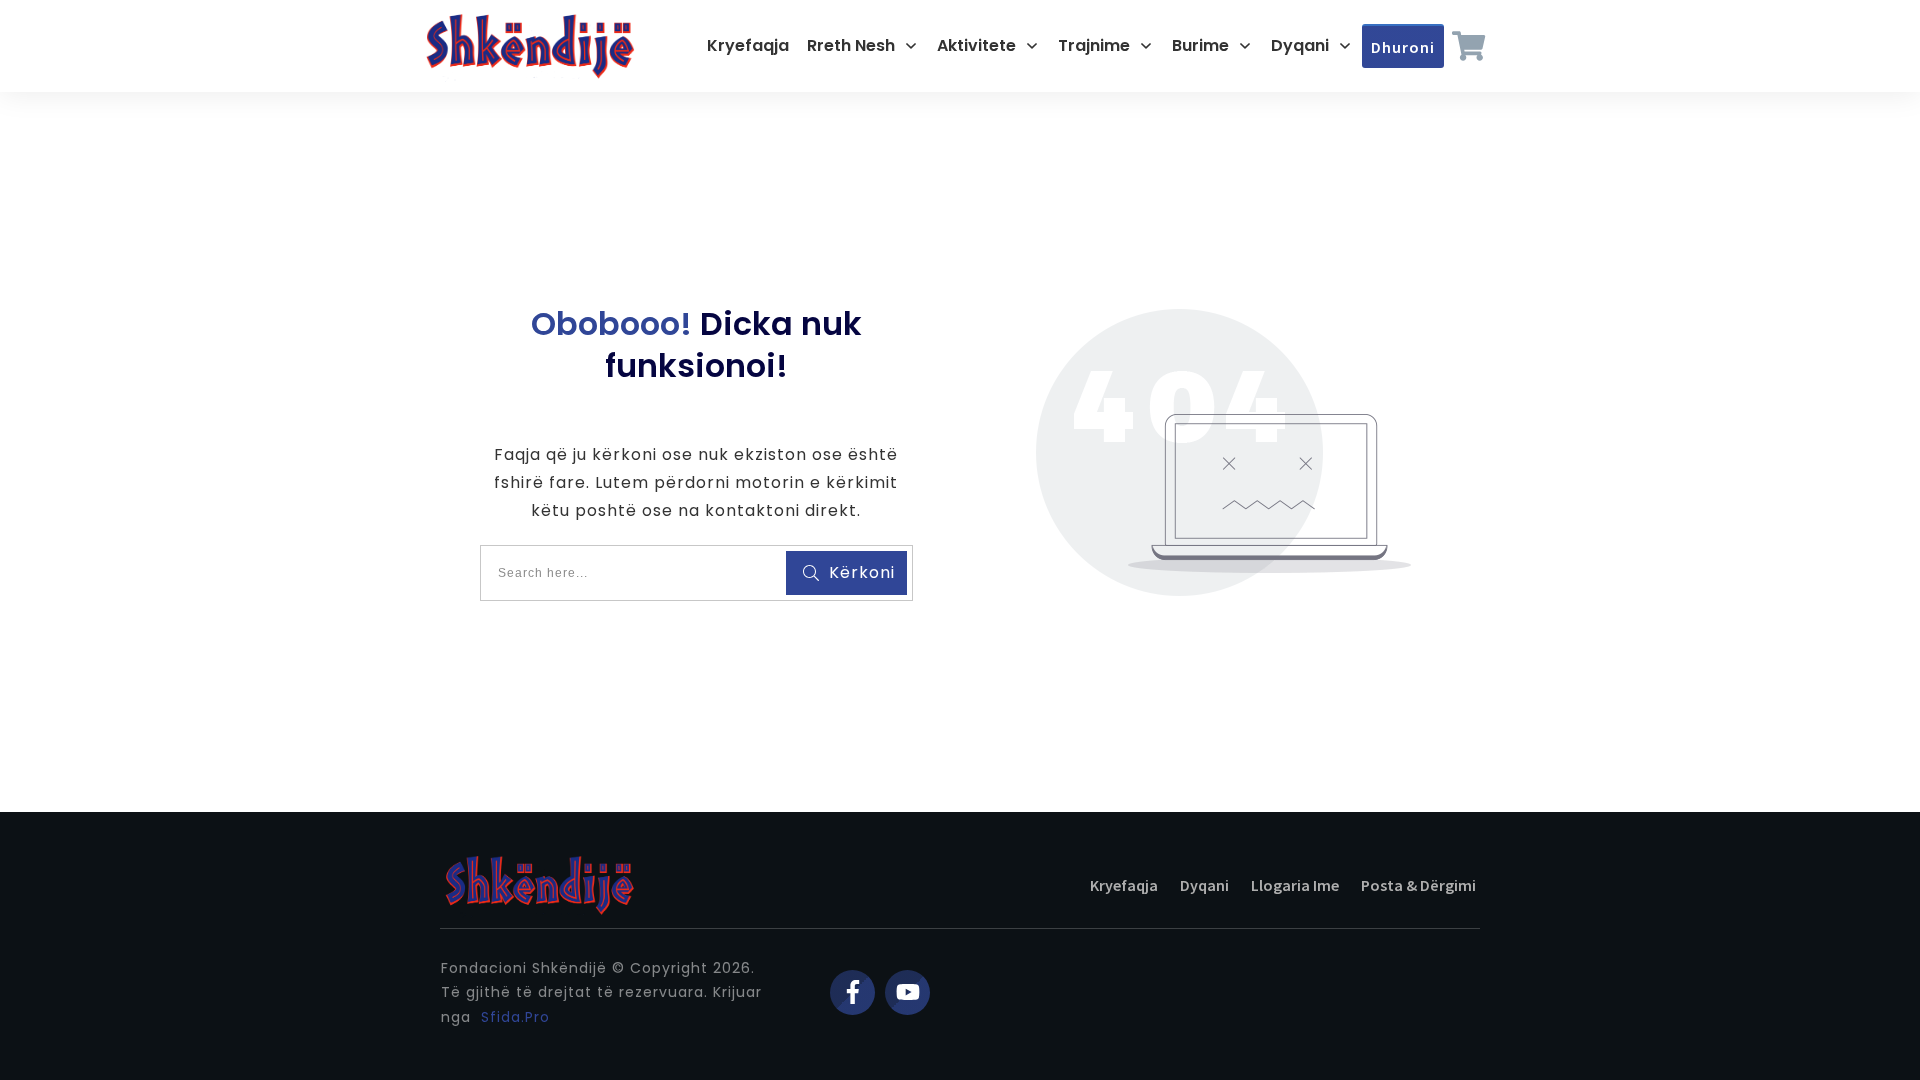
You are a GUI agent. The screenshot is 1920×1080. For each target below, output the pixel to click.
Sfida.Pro (515, 1017)
